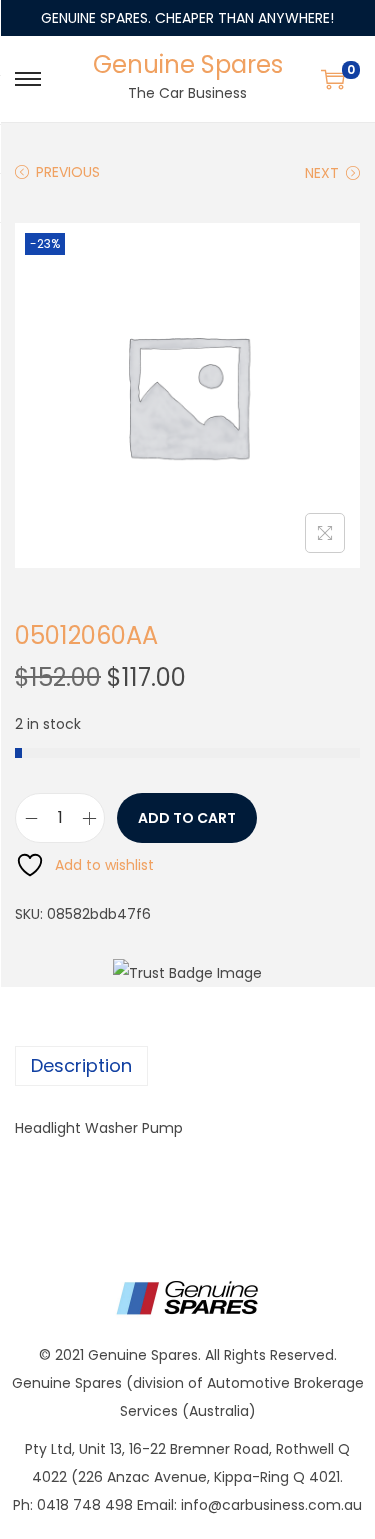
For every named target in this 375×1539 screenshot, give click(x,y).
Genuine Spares (188, 64)
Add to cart (187, 818)
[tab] (187, 1066)
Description (81, 1065)
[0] (333, 79)
